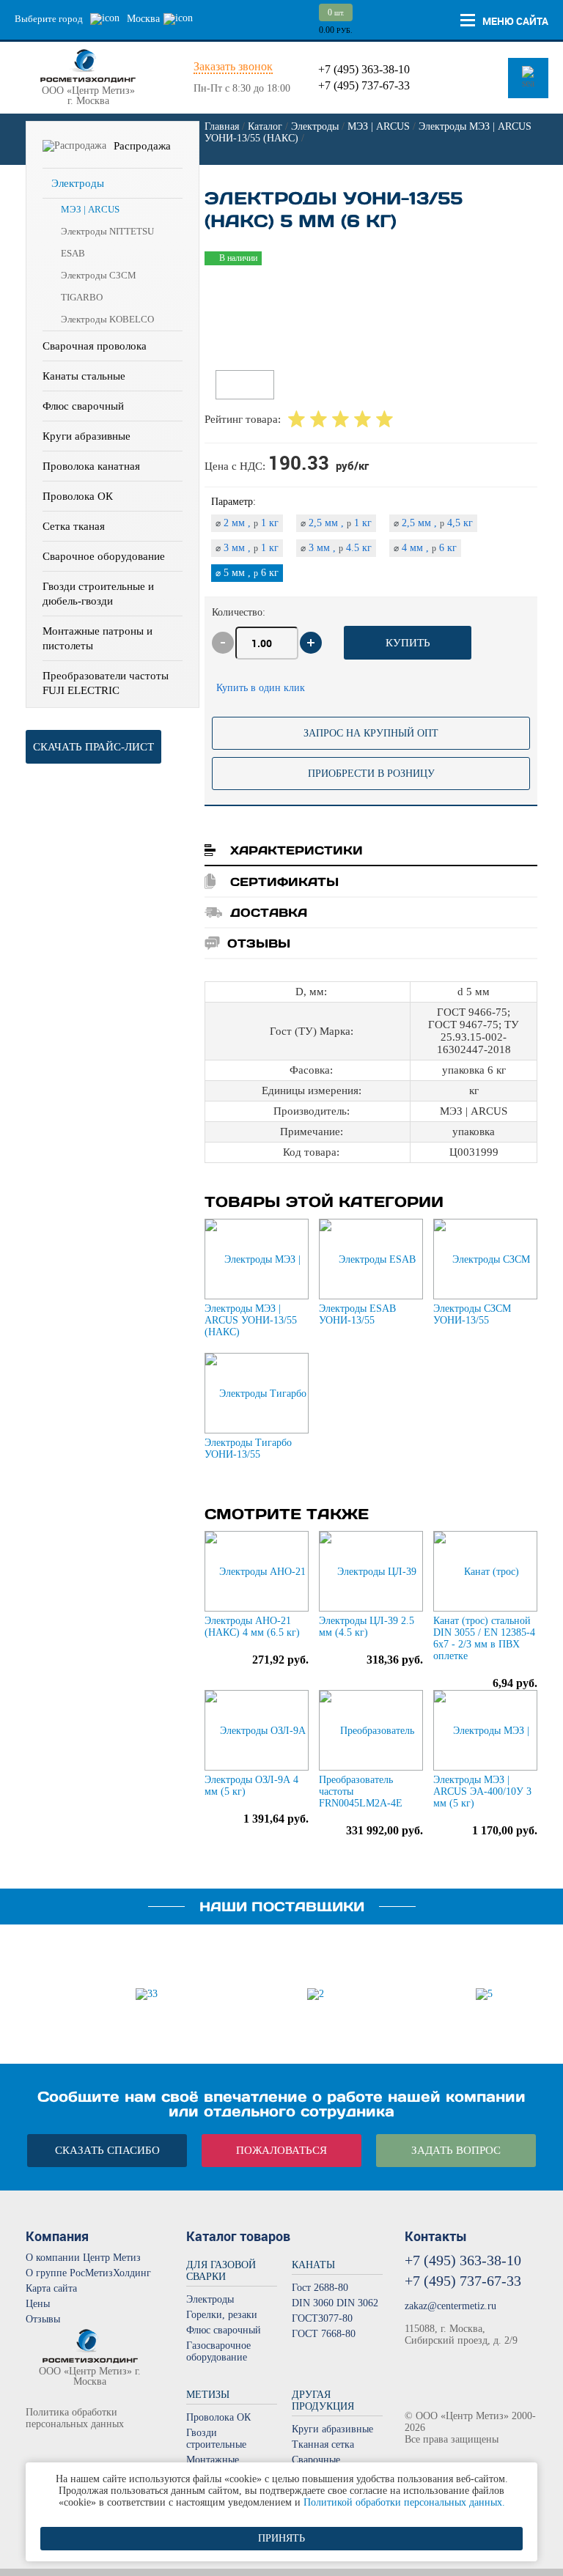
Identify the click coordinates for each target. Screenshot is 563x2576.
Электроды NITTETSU (107, 231)
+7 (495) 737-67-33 (364, 85)
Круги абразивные (87, 436)
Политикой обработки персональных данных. (404, 2502)
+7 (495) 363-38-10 (364, 69)
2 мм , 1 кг (247, 523)
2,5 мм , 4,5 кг (433, 523)
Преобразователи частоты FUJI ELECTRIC (106, 683)
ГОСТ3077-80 (322, 2318)
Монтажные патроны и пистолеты (97, 638)
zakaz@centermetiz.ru (450, 2306)
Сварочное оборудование (104, 556)
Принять (281, 2538)
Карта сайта (51, 2288)
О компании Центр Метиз (83, 2258)
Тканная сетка (323, 2444)
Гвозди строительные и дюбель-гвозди (98, 594)
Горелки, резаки (222, 2315)
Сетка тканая (74, 526)
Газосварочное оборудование (218, 2351)
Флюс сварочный (83, 406)
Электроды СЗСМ (99, 275)
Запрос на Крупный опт (371, 733)
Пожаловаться (281, 2150)
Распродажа (142, 146)
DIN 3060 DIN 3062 (335, 2303)
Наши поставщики (282, 1907)
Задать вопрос (456, 2150)
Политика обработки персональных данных (75, 2418)
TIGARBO (82, 297)
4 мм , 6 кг (425, 548)
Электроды (78, 183)
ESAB (73, 253)
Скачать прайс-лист (93, 747)
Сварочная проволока (95, 346)
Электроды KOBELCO (107, 319)
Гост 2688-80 (320, 2288)
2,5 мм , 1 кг (336, 523)
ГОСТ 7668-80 (324, 2334)
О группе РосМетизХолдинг (88, 2273)
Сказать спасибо (107, 2150)
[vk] (35, 2450)
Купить (408, 643)
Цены (38, 2304)
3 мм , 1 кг (247, 548)
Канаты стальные (84, 376)
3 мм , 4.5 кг (336, 548)
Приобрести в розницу (371, 774)
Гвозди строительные (216, 2439)
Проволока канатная (91, 466)
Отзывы (43, 2319)
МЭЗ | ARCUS (90, 209)
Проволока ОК (78, 496)
